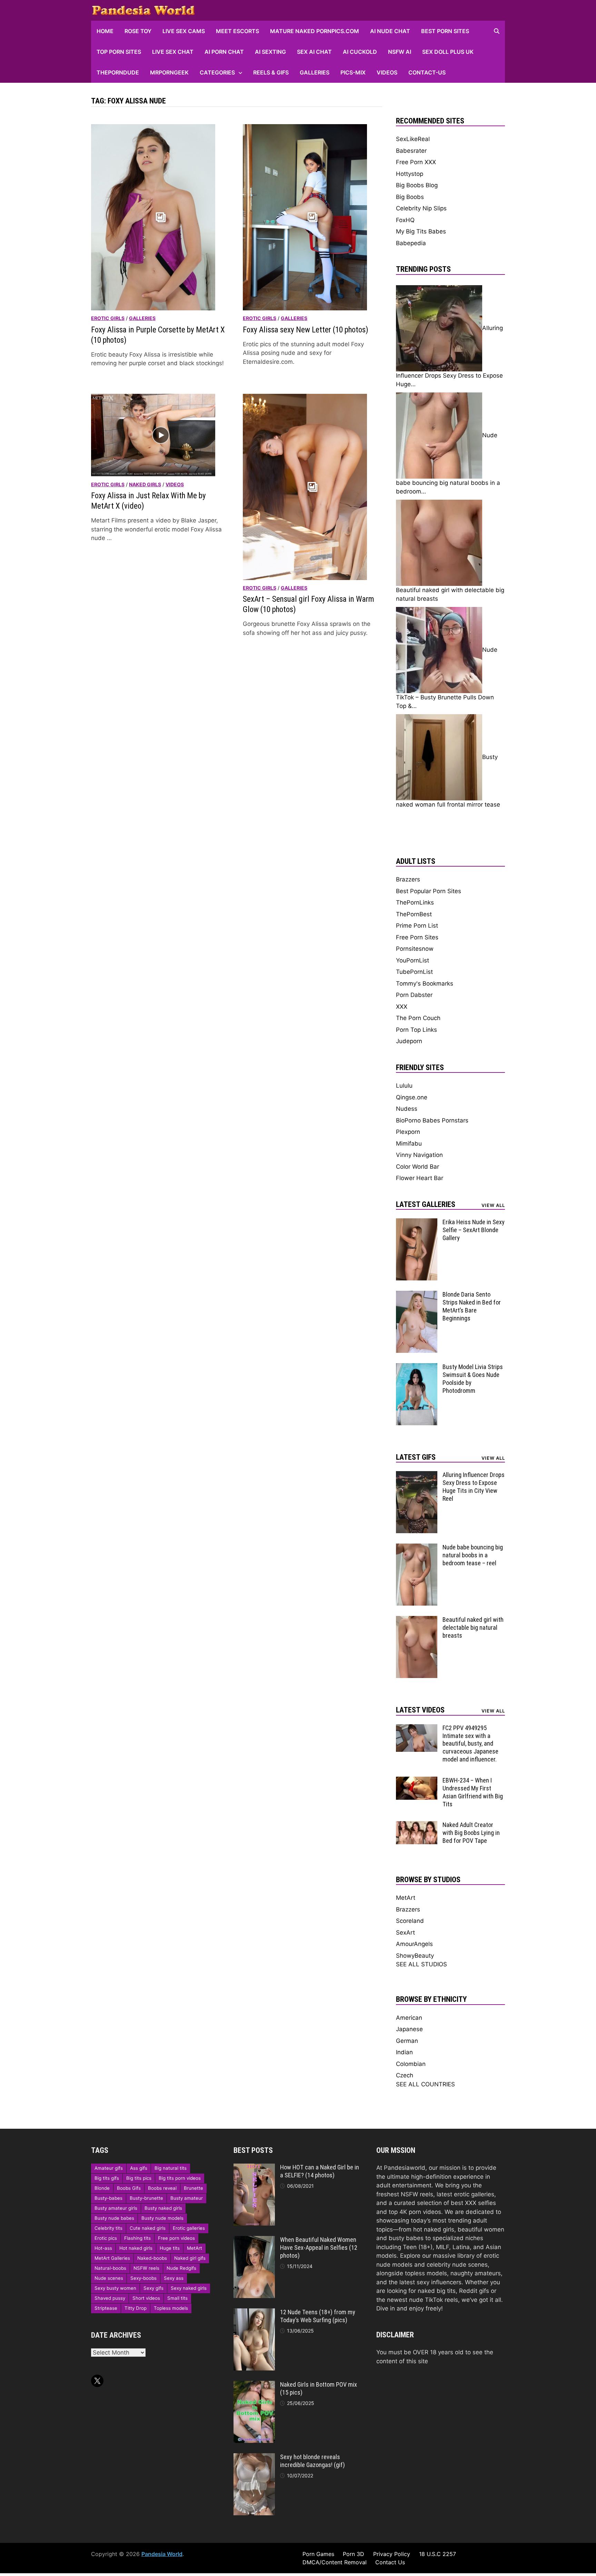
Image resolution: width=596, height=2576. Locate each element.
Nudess (407, 1109)
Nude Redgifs (181, 2268)
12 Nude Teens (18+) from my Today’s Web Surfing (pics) (318, 2316)
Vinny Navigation (419, 1155)
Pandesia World (162, 2554)
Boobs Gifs (129, 2188)
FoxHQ (405, 220)
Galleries (315, 72)
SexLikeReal (413, 139)
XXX (402, 1007)
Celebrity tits (108, 2228)
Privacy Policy (392, 2554)
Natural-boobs (110, 2268)
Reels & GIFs (271, 72)
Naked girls (145, 484)
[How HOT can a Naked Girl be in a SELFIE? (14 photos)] (254, 2168)
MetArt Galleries (112, 2258)
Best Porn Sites (445, 31)
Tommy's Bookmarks (425, 984)
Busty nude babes (114, 2218)
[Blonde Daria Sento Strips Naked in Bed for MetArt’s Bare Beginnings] (417, 1295)
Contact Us (390, 2562)
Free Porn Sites (417, 937)
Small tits (177, 2298)
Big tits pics (139, 2178)
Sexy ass (174, 2278)
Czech (405, 2075)
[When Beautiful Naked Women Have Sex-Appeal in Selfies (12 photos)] (254, 2240)
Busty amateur (187, 2198)
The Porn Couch (418, 1018)
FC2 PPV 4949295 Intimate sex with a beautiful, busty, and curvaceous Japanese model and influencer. (470, 1744)
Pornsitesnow (415, 949)
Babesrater (411, 151)
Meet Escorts (237, 31)
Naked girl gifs (190, 2258)
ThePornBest (414, 914)
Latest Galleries (426, 1204)
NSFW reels (146, 2268)
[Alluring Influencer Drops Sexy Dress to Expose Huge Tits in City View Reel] (417, 1475)
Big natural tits (171, 2168)
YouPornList (413, 960)
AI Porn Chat (224, 52)
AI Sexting (270, 52)
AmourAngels (414, 1944)
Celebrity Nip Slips (421, 208)
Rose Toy (138, 31)
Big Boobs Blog (417, 185)
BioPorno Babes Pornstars (432, 1120)
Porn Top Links (416, 1030)
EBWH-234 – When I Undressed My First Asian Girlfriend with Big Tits (473, 1792)
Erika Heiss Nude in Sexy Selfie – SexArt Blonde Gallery (474, 1230)
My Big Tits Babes (421, 231)
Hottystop (410, 174)
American (409, 2018)
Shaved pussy (110, 2298)
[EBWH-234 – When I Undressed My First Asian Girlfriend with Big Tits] (417, 1781)
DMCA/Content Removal (335, 2562)
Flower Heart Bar (420, 1178)
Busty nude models (162, 2218)
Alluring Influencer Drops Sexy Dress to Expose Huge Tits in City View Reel (474, 1487)
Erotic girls (108, 318)
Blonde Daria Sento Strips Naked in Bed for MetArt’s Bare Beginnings (472, 1306)
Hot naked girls (136, 2248)
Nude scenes (109, 2278)
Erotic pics (106, 2238)
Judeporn (409, 1041)
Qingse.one (412, 1097)
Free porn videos (176, 2238)
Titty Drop (136, 2308)
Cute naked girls (148, 2228)
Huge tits (170, 2248)
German (407, 2041)
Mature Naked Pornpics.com (315, 31)
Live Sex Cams (184, 31)
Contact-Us (427, 72)
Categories (217, 72)
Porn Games (318, 2554)
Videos (387, 72)
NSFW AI (400, 52)
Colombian (411, 2064)
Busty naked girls (163, 2208)
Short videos (146, 2298)
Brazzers (408, 879)
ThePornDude (118, 72)
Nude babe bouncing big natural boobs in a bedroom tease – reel (473, 1555)
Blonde (102, 2188)
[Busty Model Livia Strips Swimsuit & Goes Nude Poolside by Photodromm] (417, 1367)
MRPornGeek (169, 72)
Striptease (106, 2308)
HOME (105, 31)
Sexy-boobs (143, 2278)
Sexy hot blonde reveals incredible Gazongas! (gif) (312, 2461)
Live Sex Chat (173, 52)
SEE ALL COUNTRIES (425, 2084)
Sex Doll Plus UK (448, 52)
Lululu (404, 1086)
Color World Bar (418, 1167)
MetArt (406, 1898)
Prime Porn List (417, 926)
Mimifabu (409, 1144)
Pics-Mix (353, 72)
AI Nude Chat (390, 31)
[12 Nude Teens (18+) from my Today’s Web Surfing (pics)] (254, 2313)
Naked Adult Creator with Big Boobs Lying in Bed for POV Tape (471, 1833)
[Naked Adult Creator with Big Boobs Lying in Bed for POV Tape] (417, 1825)
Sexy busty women (115, 2288)
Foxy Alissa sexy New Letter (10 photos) (306, 330)
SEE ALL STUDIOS (421, 1964)
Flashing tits (137, 2238)
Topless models (171, 2308)
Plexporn (408, 1132)
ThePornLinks (415, 902)
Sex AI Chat (314, 52)
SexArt (405, 1933)
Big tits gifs (107, 2178)
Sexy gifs (153, 2288)
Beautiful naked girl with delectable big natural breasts (473, 1628)
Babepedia (411, 243)
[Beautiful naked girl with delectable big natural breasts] (417, 1620)
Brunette (193, 2188)
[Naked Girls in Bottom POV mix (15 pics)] (254, 2385)
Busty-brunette (146, 2198)
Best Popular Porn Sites (429, 891)
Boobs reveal (162, 2188)
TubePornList (414, 972)
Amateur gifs (109, 2168)
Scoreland (410, 1921)
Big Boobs (410, 197)
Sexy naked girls (189, 2288)
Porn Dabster (414, 995)
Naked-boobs (152, 2258)
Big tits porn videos (180, 2178)
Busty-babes (108, 2198)
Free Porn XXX (416, 162)
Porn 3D (354, 2554)
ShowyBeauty (415, 1956)
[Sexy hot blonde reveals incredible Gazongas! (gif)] (254, 2457)
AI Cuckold (360, 52)
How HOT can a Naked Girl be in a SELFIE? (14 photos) (320, 2171)
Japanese (409, 2029)
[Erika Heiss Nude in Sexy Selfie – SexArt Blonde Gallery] (417, 1222)
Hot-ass (103, 2248)
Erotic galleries (189, 2228)
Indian (404, 2052)
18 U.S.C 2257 (438, 2554)
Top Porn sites (119, 52)
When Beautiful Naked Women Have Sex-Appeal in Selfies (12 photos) (319, 2248)
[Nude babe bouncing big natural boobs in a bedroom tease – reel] (417, 1548)
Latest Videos (420, 1710)
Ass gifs (139, 2168)
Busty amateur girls (116, 2208)
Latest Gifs (416, 1457)
